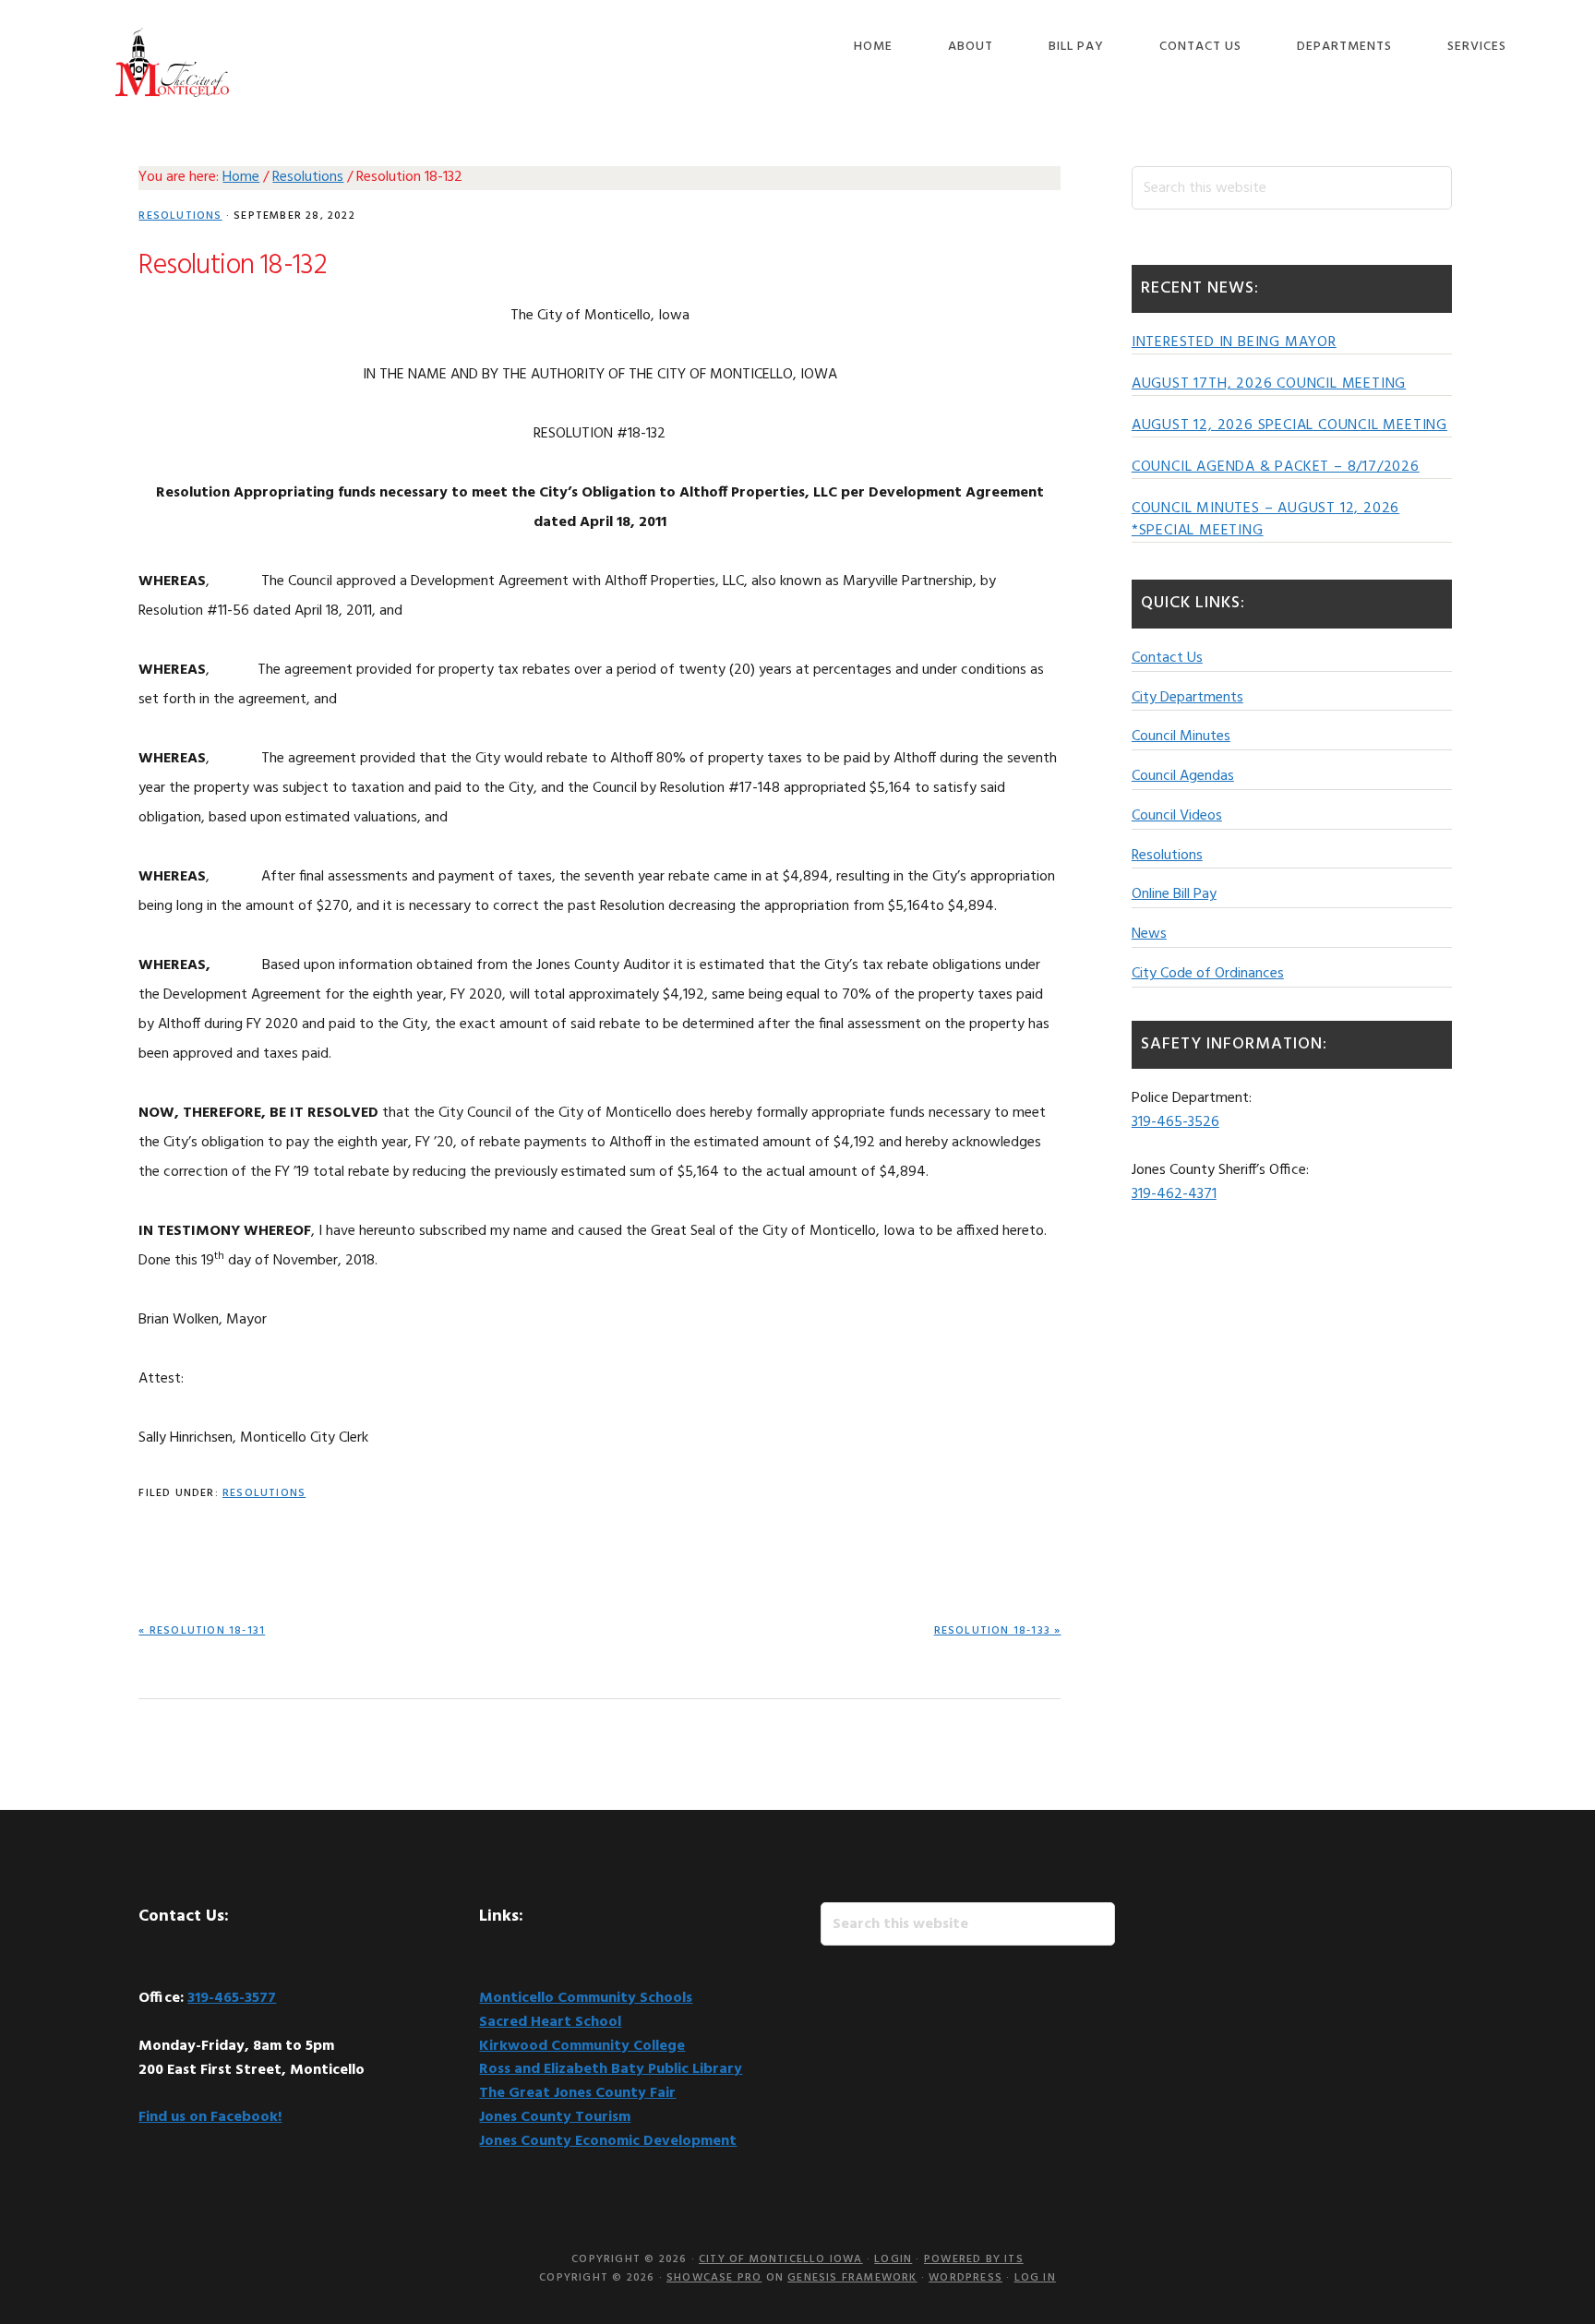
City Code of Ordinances (1208, 974)
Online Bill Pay (1174, 894)
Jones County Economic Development (608, 2141)
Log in (1035, 2278)
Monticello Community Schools (586, 1998)
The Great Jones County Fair (577, 2093)
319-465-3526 (1175, 1122)
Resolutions (180, 216)
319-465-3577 (232, 1998)
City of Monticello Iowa (172, 62)
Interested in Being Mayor (1234, 342)
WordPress (965, 2278)
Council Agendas (1183, 776)
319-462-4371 (1174, 1194)
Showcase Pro (714, 2278)
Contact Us (1167, 658)
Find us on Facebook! (210, 2117)
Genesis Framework (852, 2278)
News (1149, 934)
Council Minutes (1181, 737)
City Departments (1187, 698)
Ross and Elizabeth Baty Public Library (611, 2069)
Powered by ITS (974, 2259)
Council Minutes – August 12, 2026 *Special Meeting (1265, 520)
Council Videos (1177, 816)
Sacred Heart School (550, 2022)
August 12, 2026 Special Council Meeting (1289, 425)
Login (893, 2259)
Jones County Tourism (555, 2117)
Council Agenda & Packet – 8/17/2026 (1276, 467)
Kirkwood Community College (582, 2046)
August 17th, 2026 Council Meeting (1269, 384)
